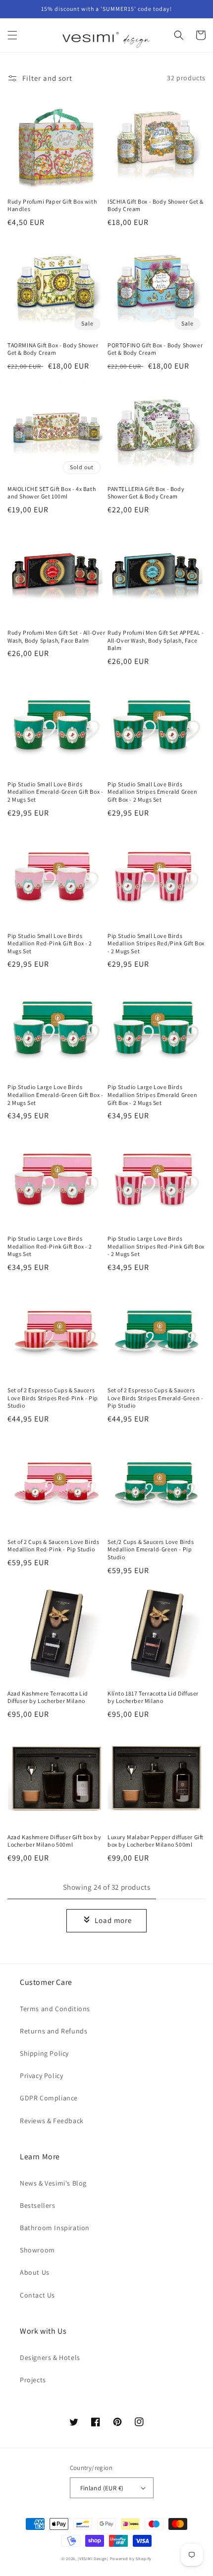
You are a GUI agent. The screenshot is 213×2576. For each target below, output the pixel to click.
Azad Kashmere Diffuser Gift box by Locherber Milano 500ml (54, 1841)
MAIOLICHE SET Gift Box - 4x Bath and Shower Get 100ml (52, 493)
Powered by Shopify (131, 2558)
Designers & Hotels (50, 2357)
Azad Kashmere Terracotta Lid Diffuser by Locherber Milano (48, 1697)
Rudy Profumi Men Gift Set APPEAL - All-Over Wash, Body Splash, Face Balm (156, 640)
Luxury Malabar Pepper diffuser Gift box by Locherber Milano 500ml (156, 1841)
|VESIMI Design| (93, 2558)
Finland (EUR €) (102, 2488)
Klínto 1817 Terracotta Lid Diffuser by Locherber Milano (153, 1697)
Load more (113, 1920)
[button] (12, 35)
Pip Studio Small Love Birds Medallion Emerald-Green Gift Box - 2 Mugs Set (55, 792)
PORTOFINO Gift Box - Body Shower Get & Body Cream (155, 349)
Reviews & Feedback (52, 2121)
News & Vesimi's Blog (53, 2183)
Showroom (37, 2250)
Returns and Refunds (53, 2031)
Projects (33, 2380)
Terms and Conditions (55, 2009)
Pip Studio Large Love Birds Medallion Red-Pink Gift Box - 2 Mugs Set (50, 1246)
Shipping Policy (44, 2053)
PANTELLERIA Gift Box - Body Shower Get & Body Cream (146, 493)
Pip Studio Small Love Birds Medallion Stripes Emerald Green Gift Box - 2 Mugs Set (153, 792)
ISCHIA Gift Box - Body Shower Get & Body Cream (156, 205)
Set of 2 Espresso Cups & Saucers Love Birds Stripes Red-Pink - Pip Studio (53, 1398)
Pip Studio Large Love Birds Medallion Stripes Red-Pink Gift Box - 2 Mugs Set (156, 1246)
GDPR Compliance (49, 2098)
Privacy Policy (41, 2076)
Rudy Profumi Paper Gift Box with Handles (52, 205)
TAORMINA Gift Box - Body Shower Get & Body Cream (53, 349)
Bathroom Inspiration (55, 2228)
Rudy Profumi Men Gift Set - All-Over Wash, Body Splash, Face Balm (56, 636)
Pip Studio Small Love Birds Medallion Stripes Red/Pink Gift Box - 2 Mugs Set (156, 943)
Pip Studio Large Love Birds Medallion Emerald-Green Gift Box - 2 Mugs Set (55, 1095)
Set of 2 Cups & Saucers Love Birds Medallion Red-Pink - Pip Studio (53, 1546)
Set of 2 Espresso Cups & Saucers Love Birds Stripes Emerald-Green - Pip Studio (155, 1398)
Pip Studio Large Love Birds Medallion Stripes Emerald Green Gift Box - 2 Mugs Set (153, 1095)
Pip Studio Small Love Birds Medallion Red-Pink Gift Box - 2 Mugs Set (50, 943)
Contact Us (37, 2295)
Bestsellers (38, 2205)
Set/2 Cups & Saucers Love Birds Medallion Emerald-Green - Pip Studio (151, 1549)
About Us (35, 2272)
